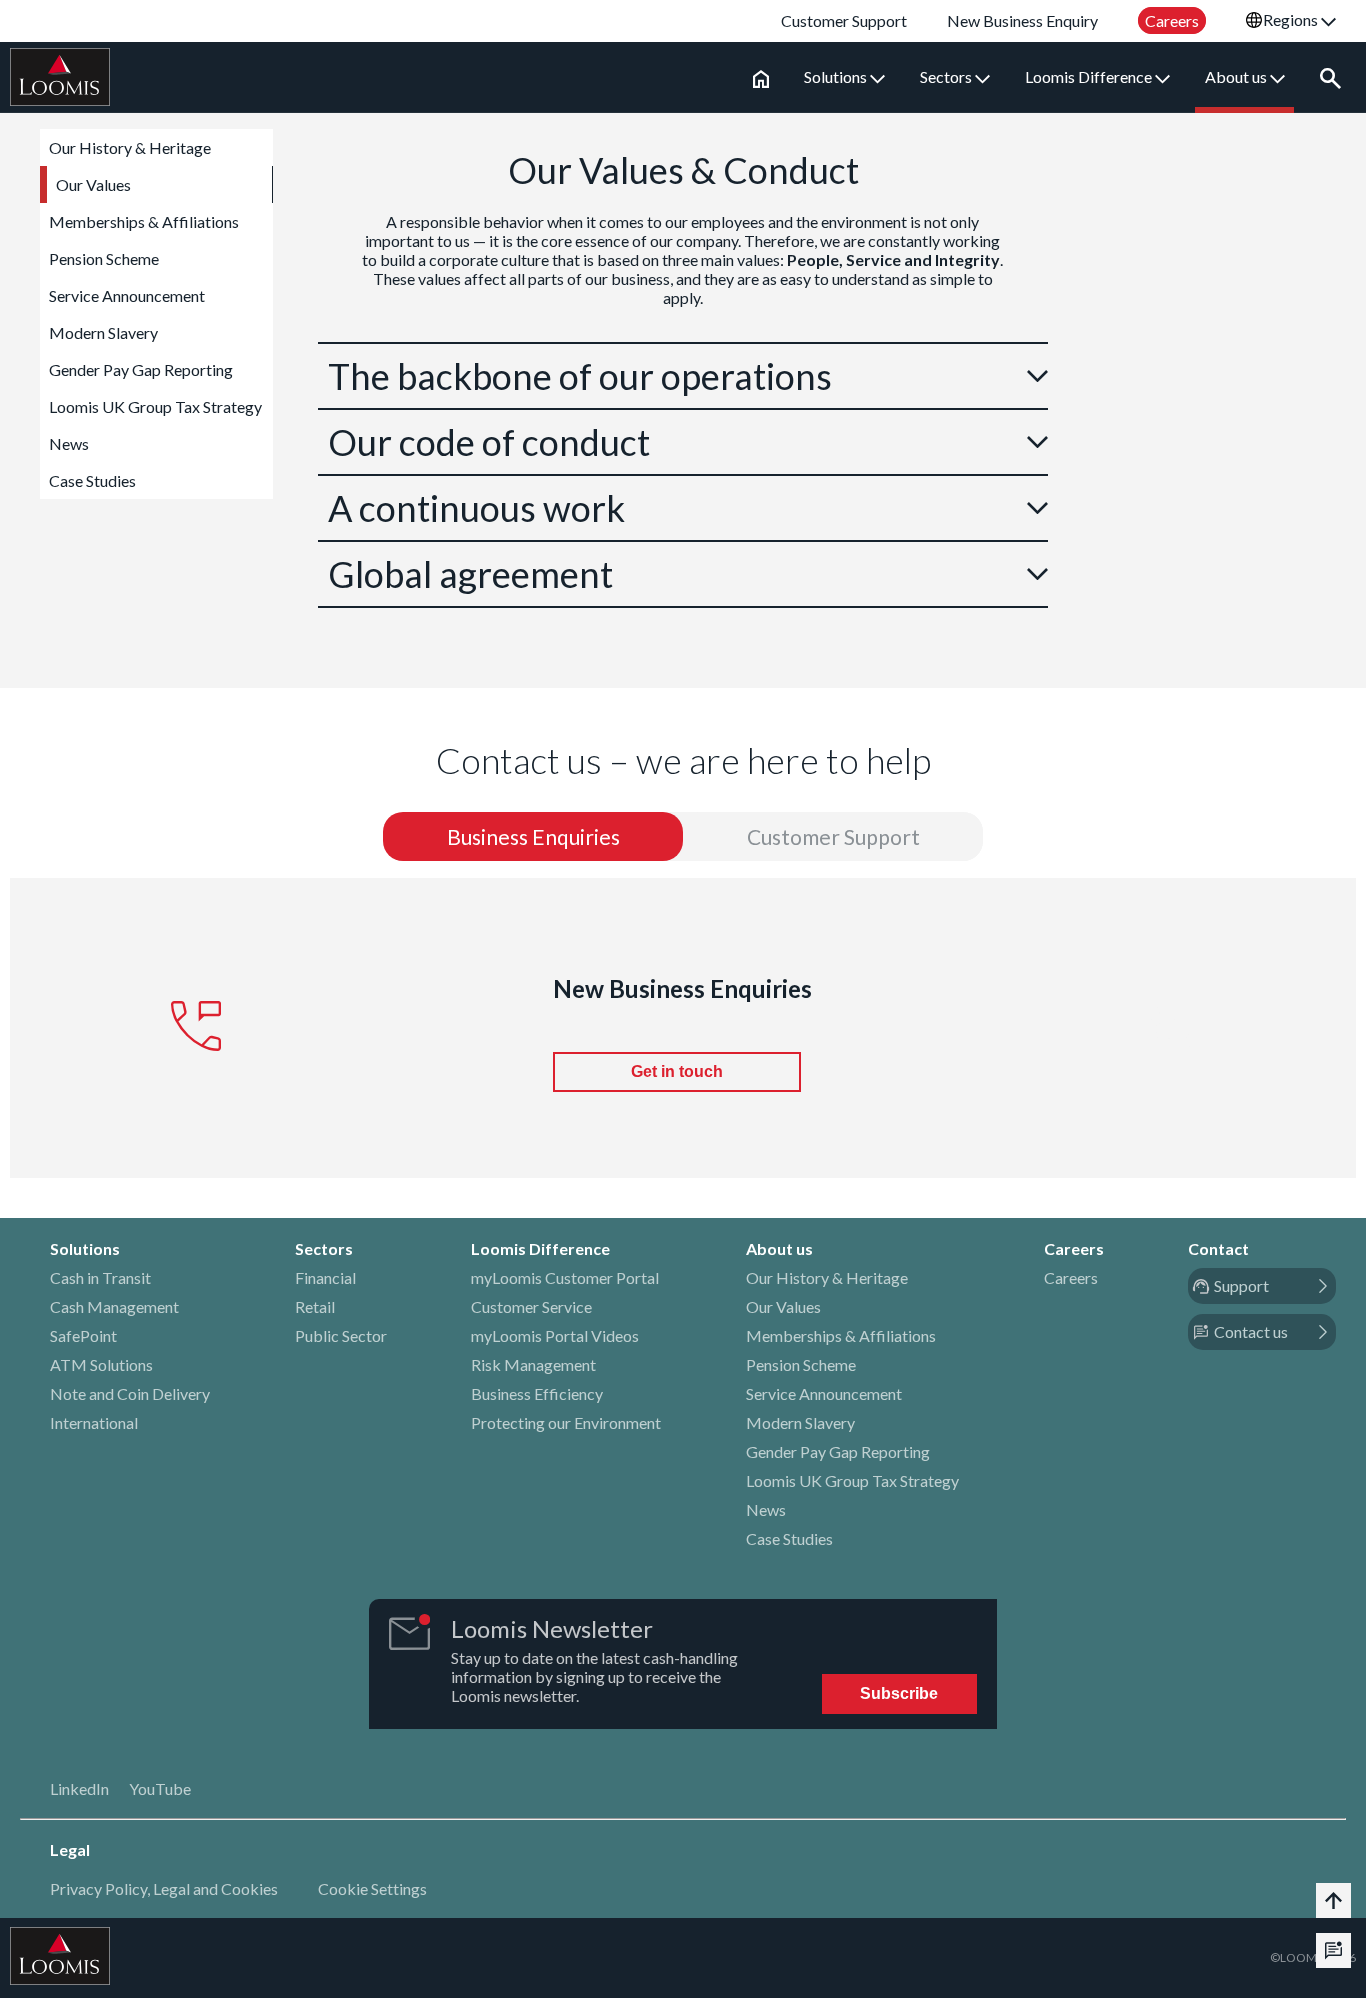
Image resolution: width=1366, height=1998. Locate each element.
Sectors (947, 76)
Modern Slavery (103, 332)
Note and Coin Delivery (130, 1393)
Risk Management (533, 1364)
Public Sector (341, 1335)
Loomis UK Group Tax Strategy (155, 406)
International (94, 1422)
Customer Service (531, 1306)
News (69, 443)
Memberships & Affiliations (144, 221)
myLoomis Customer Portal (565, 1277)
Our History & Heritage (130, 147)
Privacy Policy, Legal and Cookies (164, 1888)
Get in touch (677, 1071)
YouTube (160, 1788)
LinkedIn (79, 1788)
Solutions (837, 76)
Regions (1292, 19)
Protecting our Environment (566, 1422)
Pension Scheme (104, 258)
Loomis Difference (1090, 76)
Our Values (93, 184)
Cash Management (114, 1306)
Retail (315, 1306)
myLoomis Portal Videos (555, 1335)
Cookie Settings (372, 1888)
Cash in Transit (100, 1277)
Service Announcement (127, 295)
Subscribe (899, 1693)
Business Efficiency (537, 1393)
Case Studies (92, 480)
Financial (325, 1277)
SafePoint (83, 1335)
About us (1237, 76)
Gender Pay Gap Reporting (141, 369)
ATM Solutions (101, 1364)
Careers (1071, 1277)
